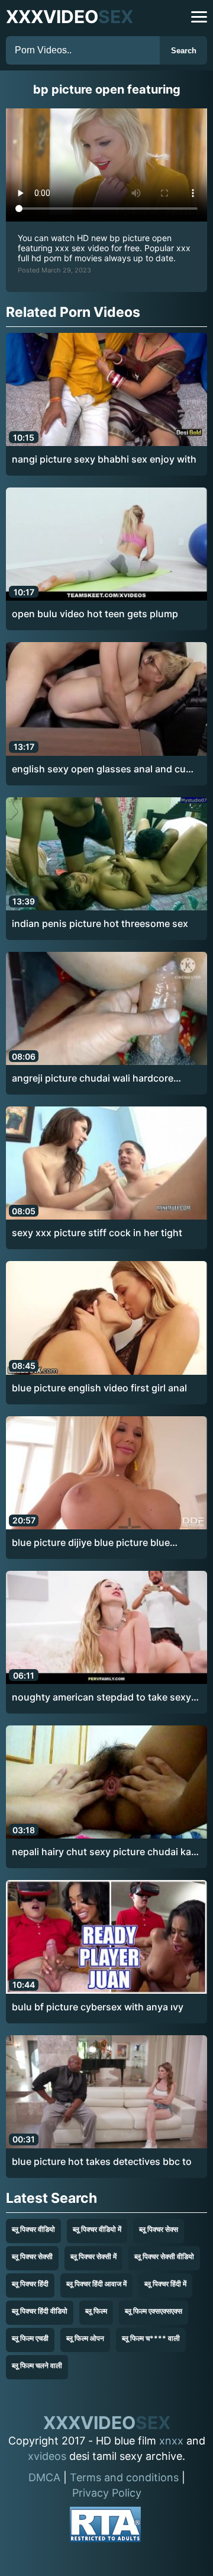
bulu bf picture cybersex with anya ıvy (98, 2007)
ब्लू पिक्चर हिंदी (30, 2284)
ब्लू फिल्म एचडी (30, 2338)
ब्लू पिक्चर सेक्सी (32, 2256)
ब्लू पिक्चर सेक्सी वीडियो (164, 2256)
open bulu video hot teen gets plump (95, 614)
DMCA (44, 2477)
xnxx (171, 2441)
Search (184, 51)
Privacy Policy (107, 2493)
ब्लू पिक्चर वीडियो (33, 2229)
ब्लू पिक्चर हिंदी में (165, 2284)
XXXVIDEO (70, 17)
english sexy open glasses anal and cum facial (103, 769)
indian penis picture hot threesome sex (100, 923)
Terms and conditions (124, 2477)
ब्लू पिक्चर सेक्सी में (93, 2256)
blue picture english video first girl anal (99, 1388)
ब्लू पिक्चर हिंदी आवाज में (96, 2284)
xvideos (47, 2456)
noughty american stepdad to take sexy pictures (101, 1698)
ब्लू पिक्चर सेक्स (159, 2229)
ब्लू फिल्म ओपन (85, 2338)
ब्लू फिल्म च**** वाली (151, 2338)
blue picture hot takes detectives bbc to (102, 2161)
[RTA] (105, 2527)
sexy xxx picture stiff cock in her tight (97, 1233)
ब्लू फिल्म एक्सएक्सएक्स (154, 2311)
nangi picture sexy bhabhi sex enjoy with (104, 459)
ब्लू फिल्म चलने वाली (37, 2365)
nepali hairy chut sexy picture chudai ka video (101, 1852)
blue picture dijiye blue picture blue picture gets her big (91, 1543)
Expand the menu (199, 17)
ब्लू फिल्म (96, 2311)
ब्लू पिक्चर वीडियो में (97, 2229)
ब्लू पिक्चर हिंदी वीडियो (40, 2311)
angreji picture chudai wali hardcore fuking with (93, 1079)
